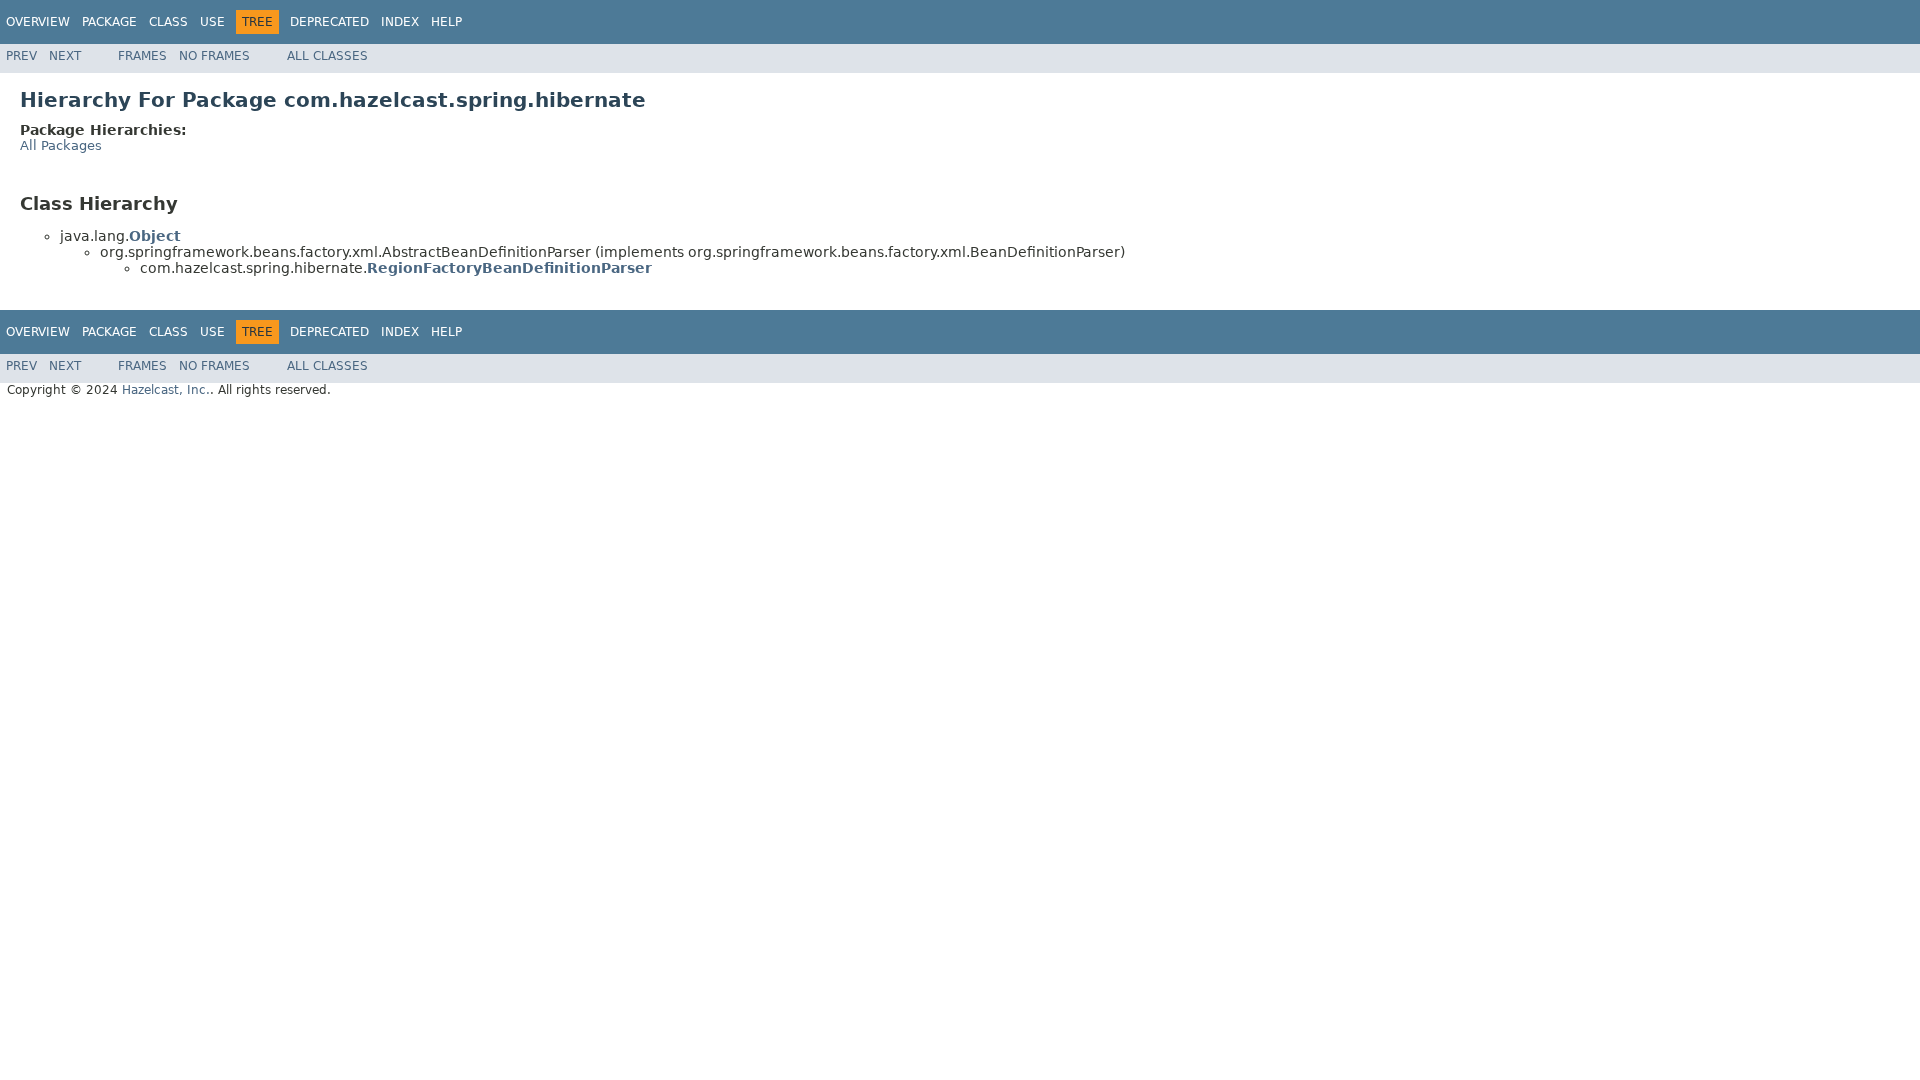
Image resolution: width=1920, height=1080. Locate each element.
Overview (38, 22)
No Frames (214, 56)
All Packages (61, 145)
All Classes (327, 56)
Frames (142, 56)
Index (400, 22)
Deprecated (329, 22)
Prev (21, 56)
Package (109, 22)
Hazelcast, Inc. (166, 390)
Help (446, 22)
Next (65, 56)
